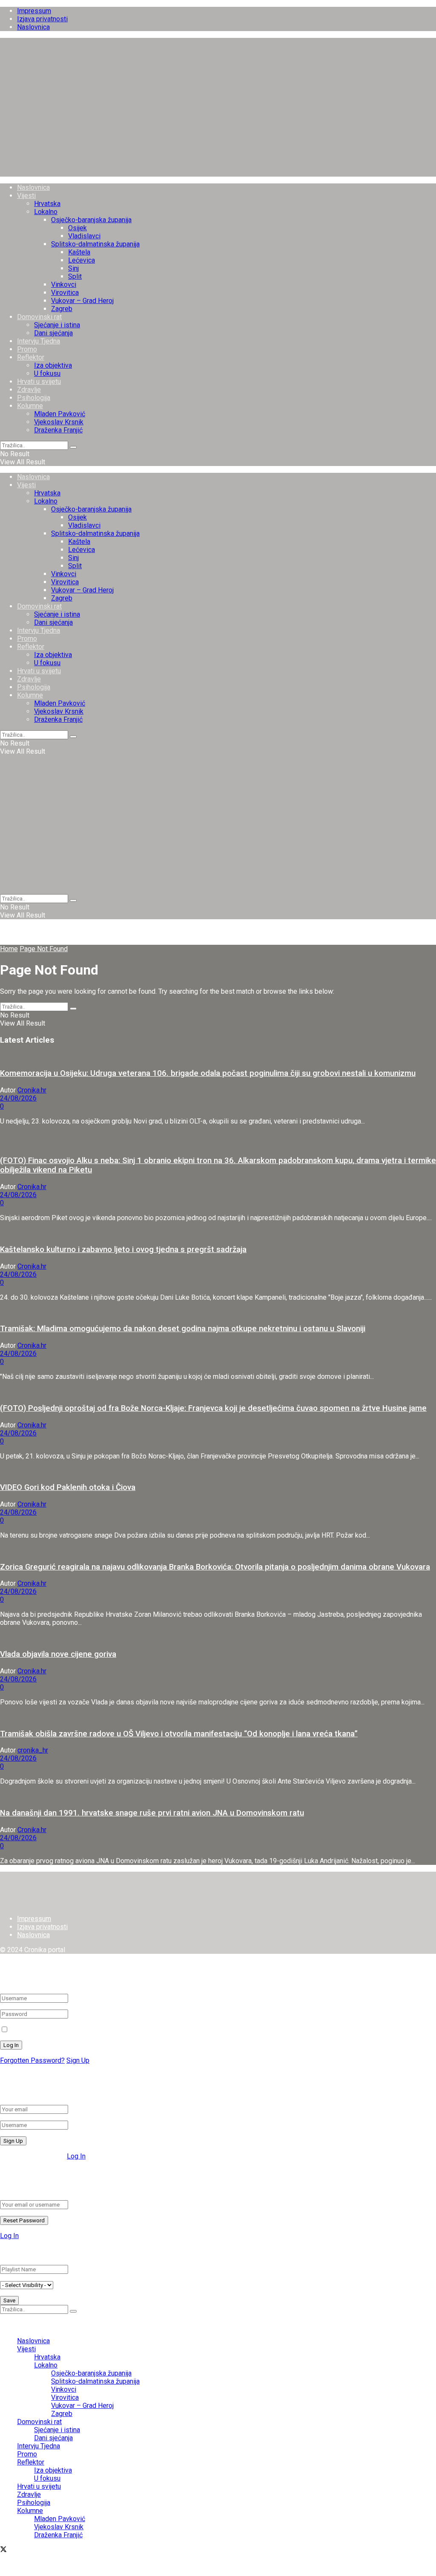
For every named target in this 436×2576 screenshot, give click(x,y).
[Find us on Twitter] (3, 2550)
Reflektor (31, 357)
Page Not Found (44, 949)
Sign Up (78, 2060)
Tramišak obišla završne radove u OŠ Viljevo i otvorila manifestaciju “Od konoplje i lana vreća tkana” (179, 1734)
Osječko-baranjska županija (91, 220)
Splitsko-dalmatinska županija (95, 244)
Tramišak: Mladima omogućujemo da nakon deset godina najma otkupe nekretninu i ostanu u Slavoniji (183, 1329)
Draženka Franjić (58, 430)
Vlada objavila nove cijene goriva (58, 1654)
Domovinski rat (39, 317)
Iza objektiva (53, 365)
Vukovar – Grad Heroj (82, 301)
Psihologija (34, 398)
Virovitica (65, 293)
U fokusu (47, 373)
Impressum (34, 11)
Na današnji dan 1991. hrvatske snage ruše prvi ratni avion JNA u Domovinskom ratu (152, 1813)
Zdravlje (29, 390)
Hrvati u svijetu (39, 382)
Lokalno (46, 212)
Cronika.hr (32, 1090)
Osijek (77, 228)
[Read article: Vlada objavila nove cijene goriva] (218, 1637)
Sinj (73, 268)
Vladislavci (84, 236)
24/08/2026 (18, 1098)
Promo (27, 349)
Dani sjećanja (53, 333)
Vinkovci (64, 284)
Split (75, 276)
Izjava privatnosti (42, 19)
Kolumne (30, 406)
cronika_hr (33, 1750)
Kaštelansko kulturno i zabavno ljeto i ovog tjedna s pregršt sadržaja (123, 1249)
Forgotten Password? (32, 2060)
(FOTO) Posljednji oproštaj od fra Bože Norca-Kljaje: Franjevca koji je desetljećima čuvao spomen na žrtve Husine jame (213, 1408)
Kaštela (79, 252)
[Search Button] (73, 447)
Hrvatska (47, 204)
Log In (76, 2156)
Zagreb (62, 309)
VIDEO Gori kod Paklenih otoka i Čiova (68, 1487)
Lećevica (82, 260)
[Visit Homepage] (218, 173)
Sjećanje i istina (57, 325)
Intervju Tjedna (39, 341)
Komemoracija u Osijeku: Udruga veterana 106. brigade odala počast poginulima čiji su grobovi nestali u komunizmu (208, 1073)
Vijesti (26, 196)
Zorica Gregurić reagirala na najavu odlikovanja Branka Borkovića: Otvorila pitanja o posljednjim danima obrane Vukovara (215, 1567)
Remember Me (32, 2030)
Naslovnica (33, 27)
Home (9, 949)
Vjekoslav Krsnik (59, 422)
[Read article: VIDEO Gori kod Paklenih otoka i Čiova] (218, 1471)
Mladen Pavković (60, 414)
